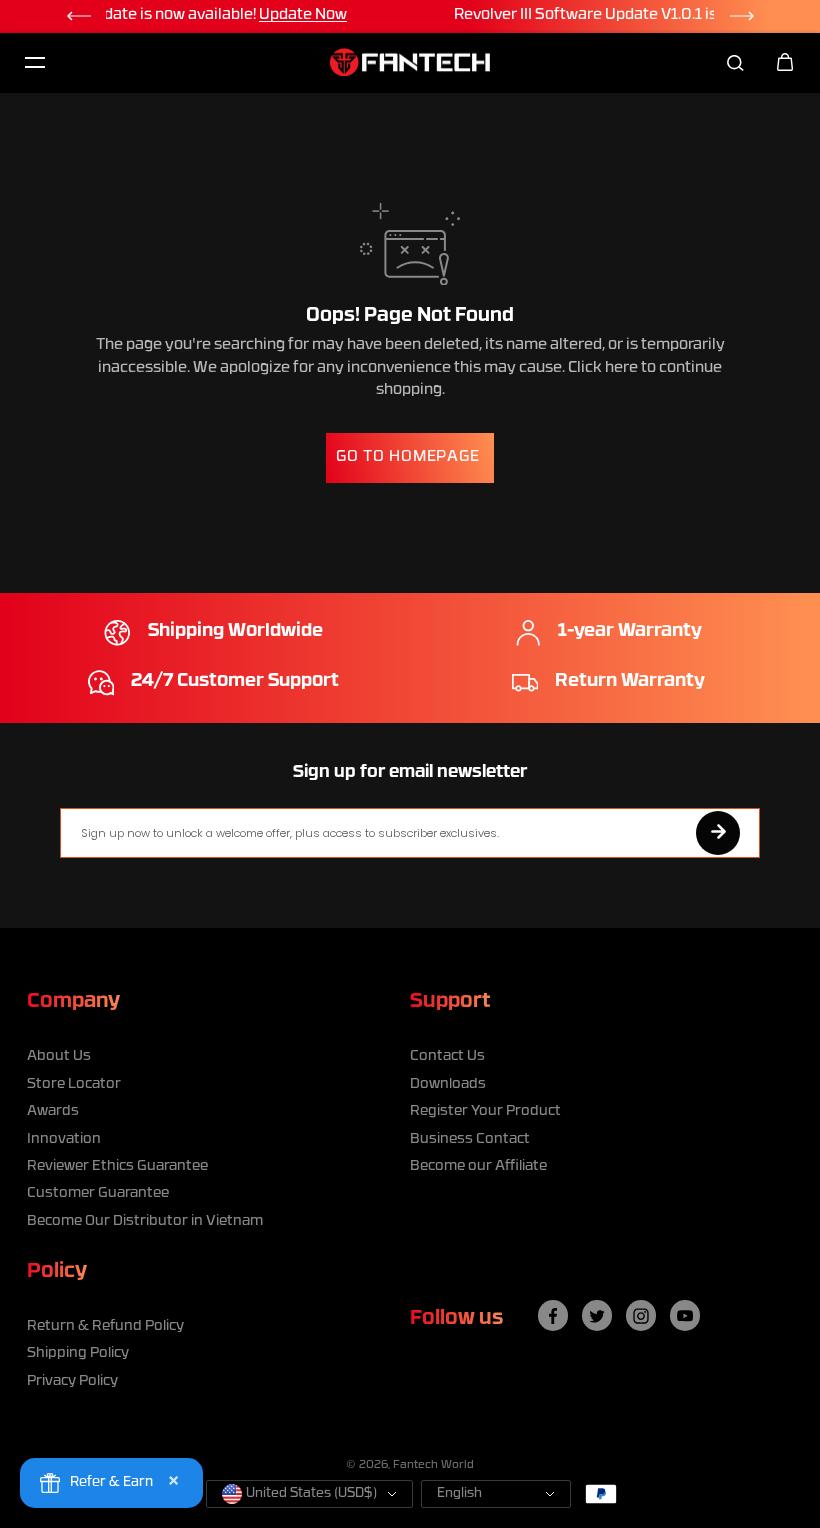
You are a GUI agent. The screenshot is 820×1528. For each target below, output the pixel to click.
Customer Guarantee (98, 1193)
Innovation (64, 1139)
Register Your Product (485, 1111)
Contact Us (447, 1056)
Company (73, 1002)
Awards (53, 1111)
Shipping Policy (78, 1353)
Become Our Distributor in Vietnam (145, 1221)
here (621, 368)
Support (450, 1002)
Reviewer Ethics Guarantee (117, 1166)
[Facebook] (553, 1316)
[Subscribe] (718, 833)
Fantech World (433, 1465)
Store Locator (74, 1084)
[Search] (735, 62)
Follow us (456, 1319)
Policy (57, 1272)
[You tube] (685, 1316)
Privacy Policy (72, 1381)
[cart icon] (785, 62)
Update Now (635, 15)
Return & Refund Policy (105, 1326)
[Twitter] (597, 1316)
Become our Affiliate (478, 1166)
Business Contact (470, 1139)
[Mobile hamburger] (35, 62)
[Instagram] (641, 1316)
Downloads (448, 1084)
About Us (59, 1056)
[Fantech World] (410, 62)
